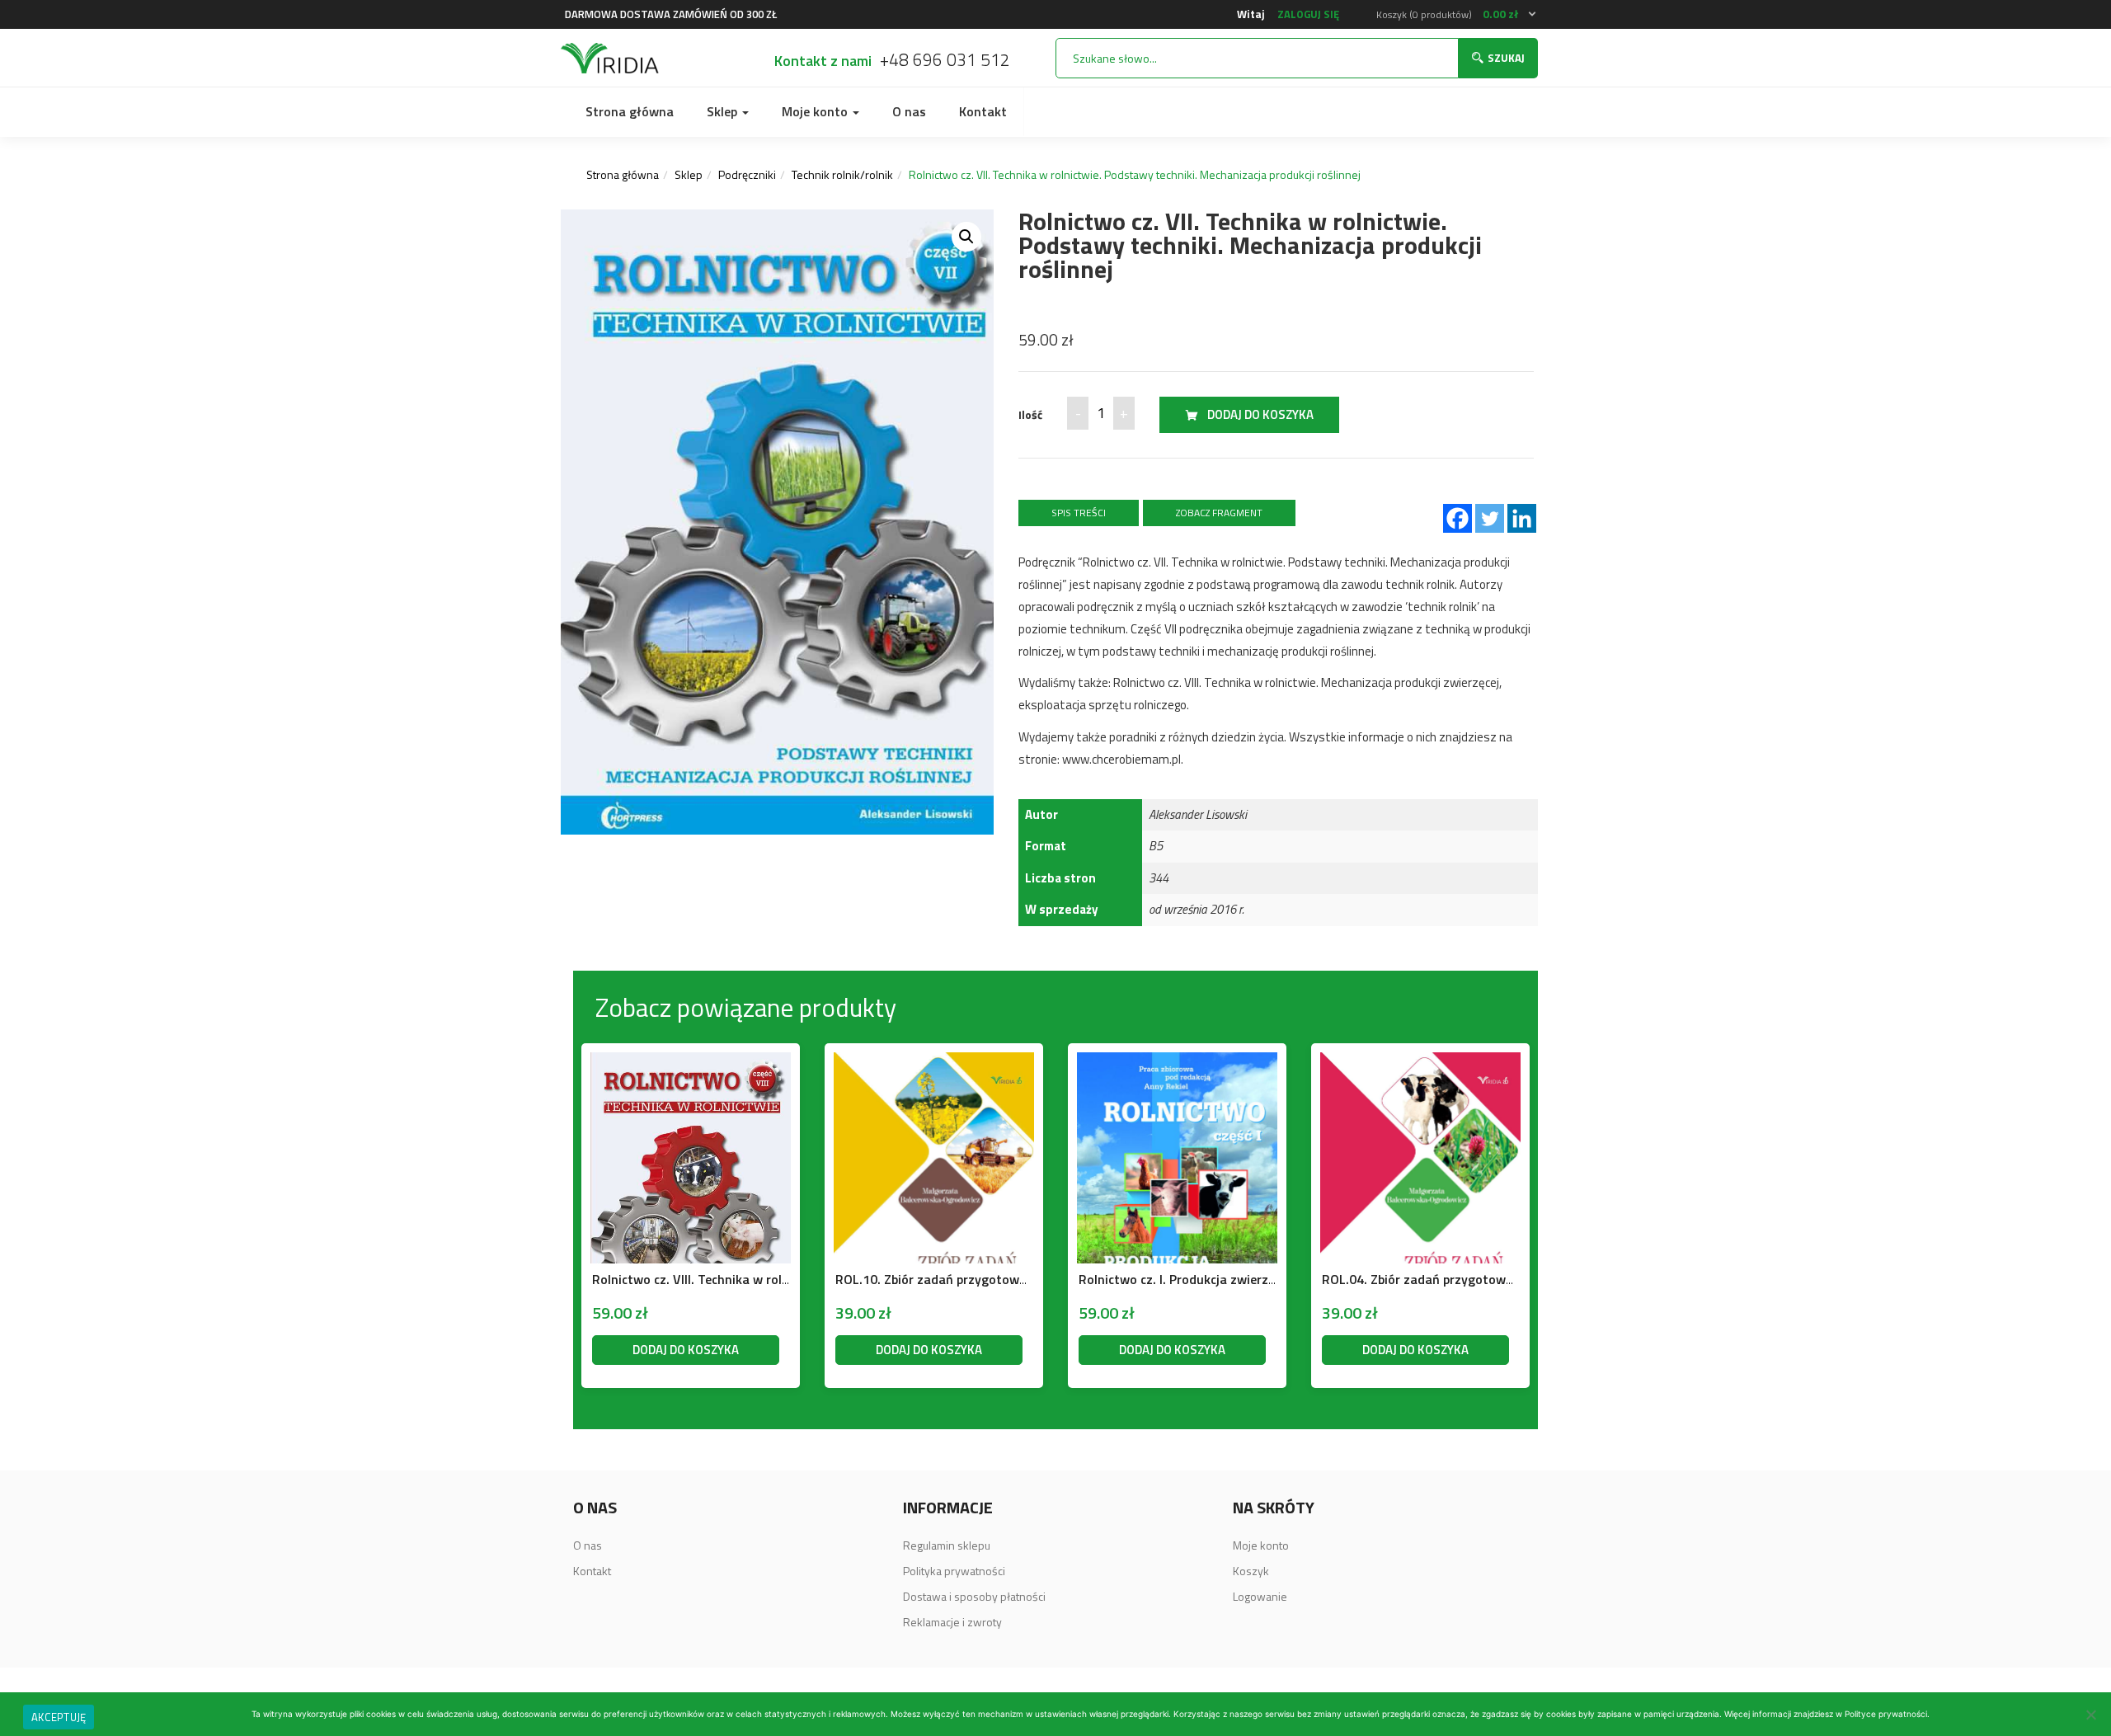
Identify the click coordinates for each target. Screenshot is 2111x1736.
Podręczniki (747, 174)
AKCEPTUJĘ (59, 1717)
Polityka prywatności (954, 1571)
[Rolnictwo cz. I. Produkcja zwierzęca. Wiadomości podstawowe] (1177, 1063)
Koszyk (1251, 1571)
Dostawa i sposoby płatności (974, 1596)
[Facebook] (1457, 518)
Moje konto (816, 111)
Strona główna (630, 111)
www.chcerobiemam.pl (1121, 759)
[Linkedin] (1522, 518)
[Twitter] (1490, 518)
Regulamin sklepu (947, 1545)
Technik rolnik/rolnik (842, 174)
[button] (1457, 14)
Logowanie (1260, 1596)
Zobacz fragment (1219, 513)
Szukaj (1506, 58)
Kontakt (983, 111)
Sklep (724, 111)
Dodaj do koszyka (1260, 414)
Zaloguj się (1308, 14)
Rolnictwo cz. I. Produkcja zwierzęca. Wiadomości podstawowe (1262, 1279)
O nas (909, 111)
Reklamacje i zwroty (952, 1622)
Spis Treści (1079, 513)
